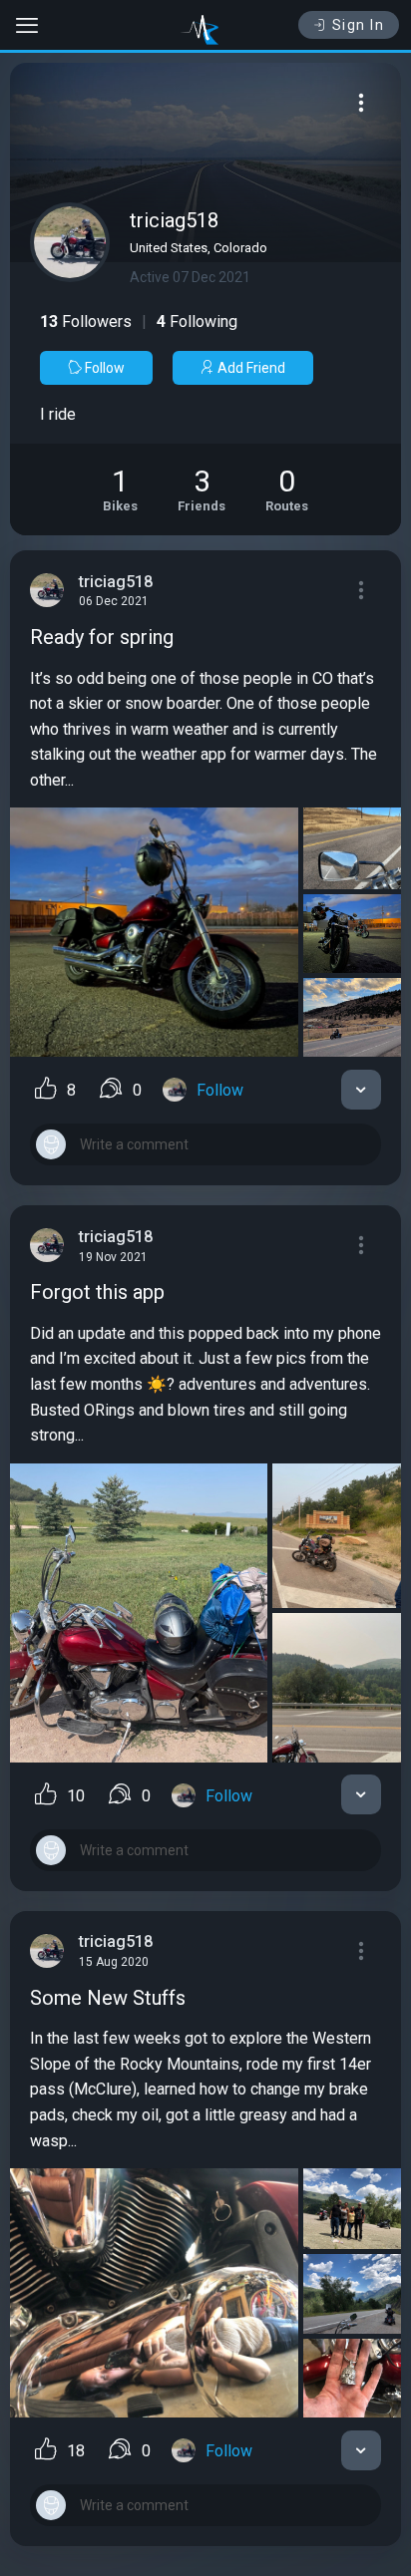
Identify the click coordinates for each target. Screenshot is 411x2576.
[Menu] (361, 103)
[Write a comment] (205, 1144)
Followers (86, 322)
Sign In (359, 25)
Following (197, 322)
